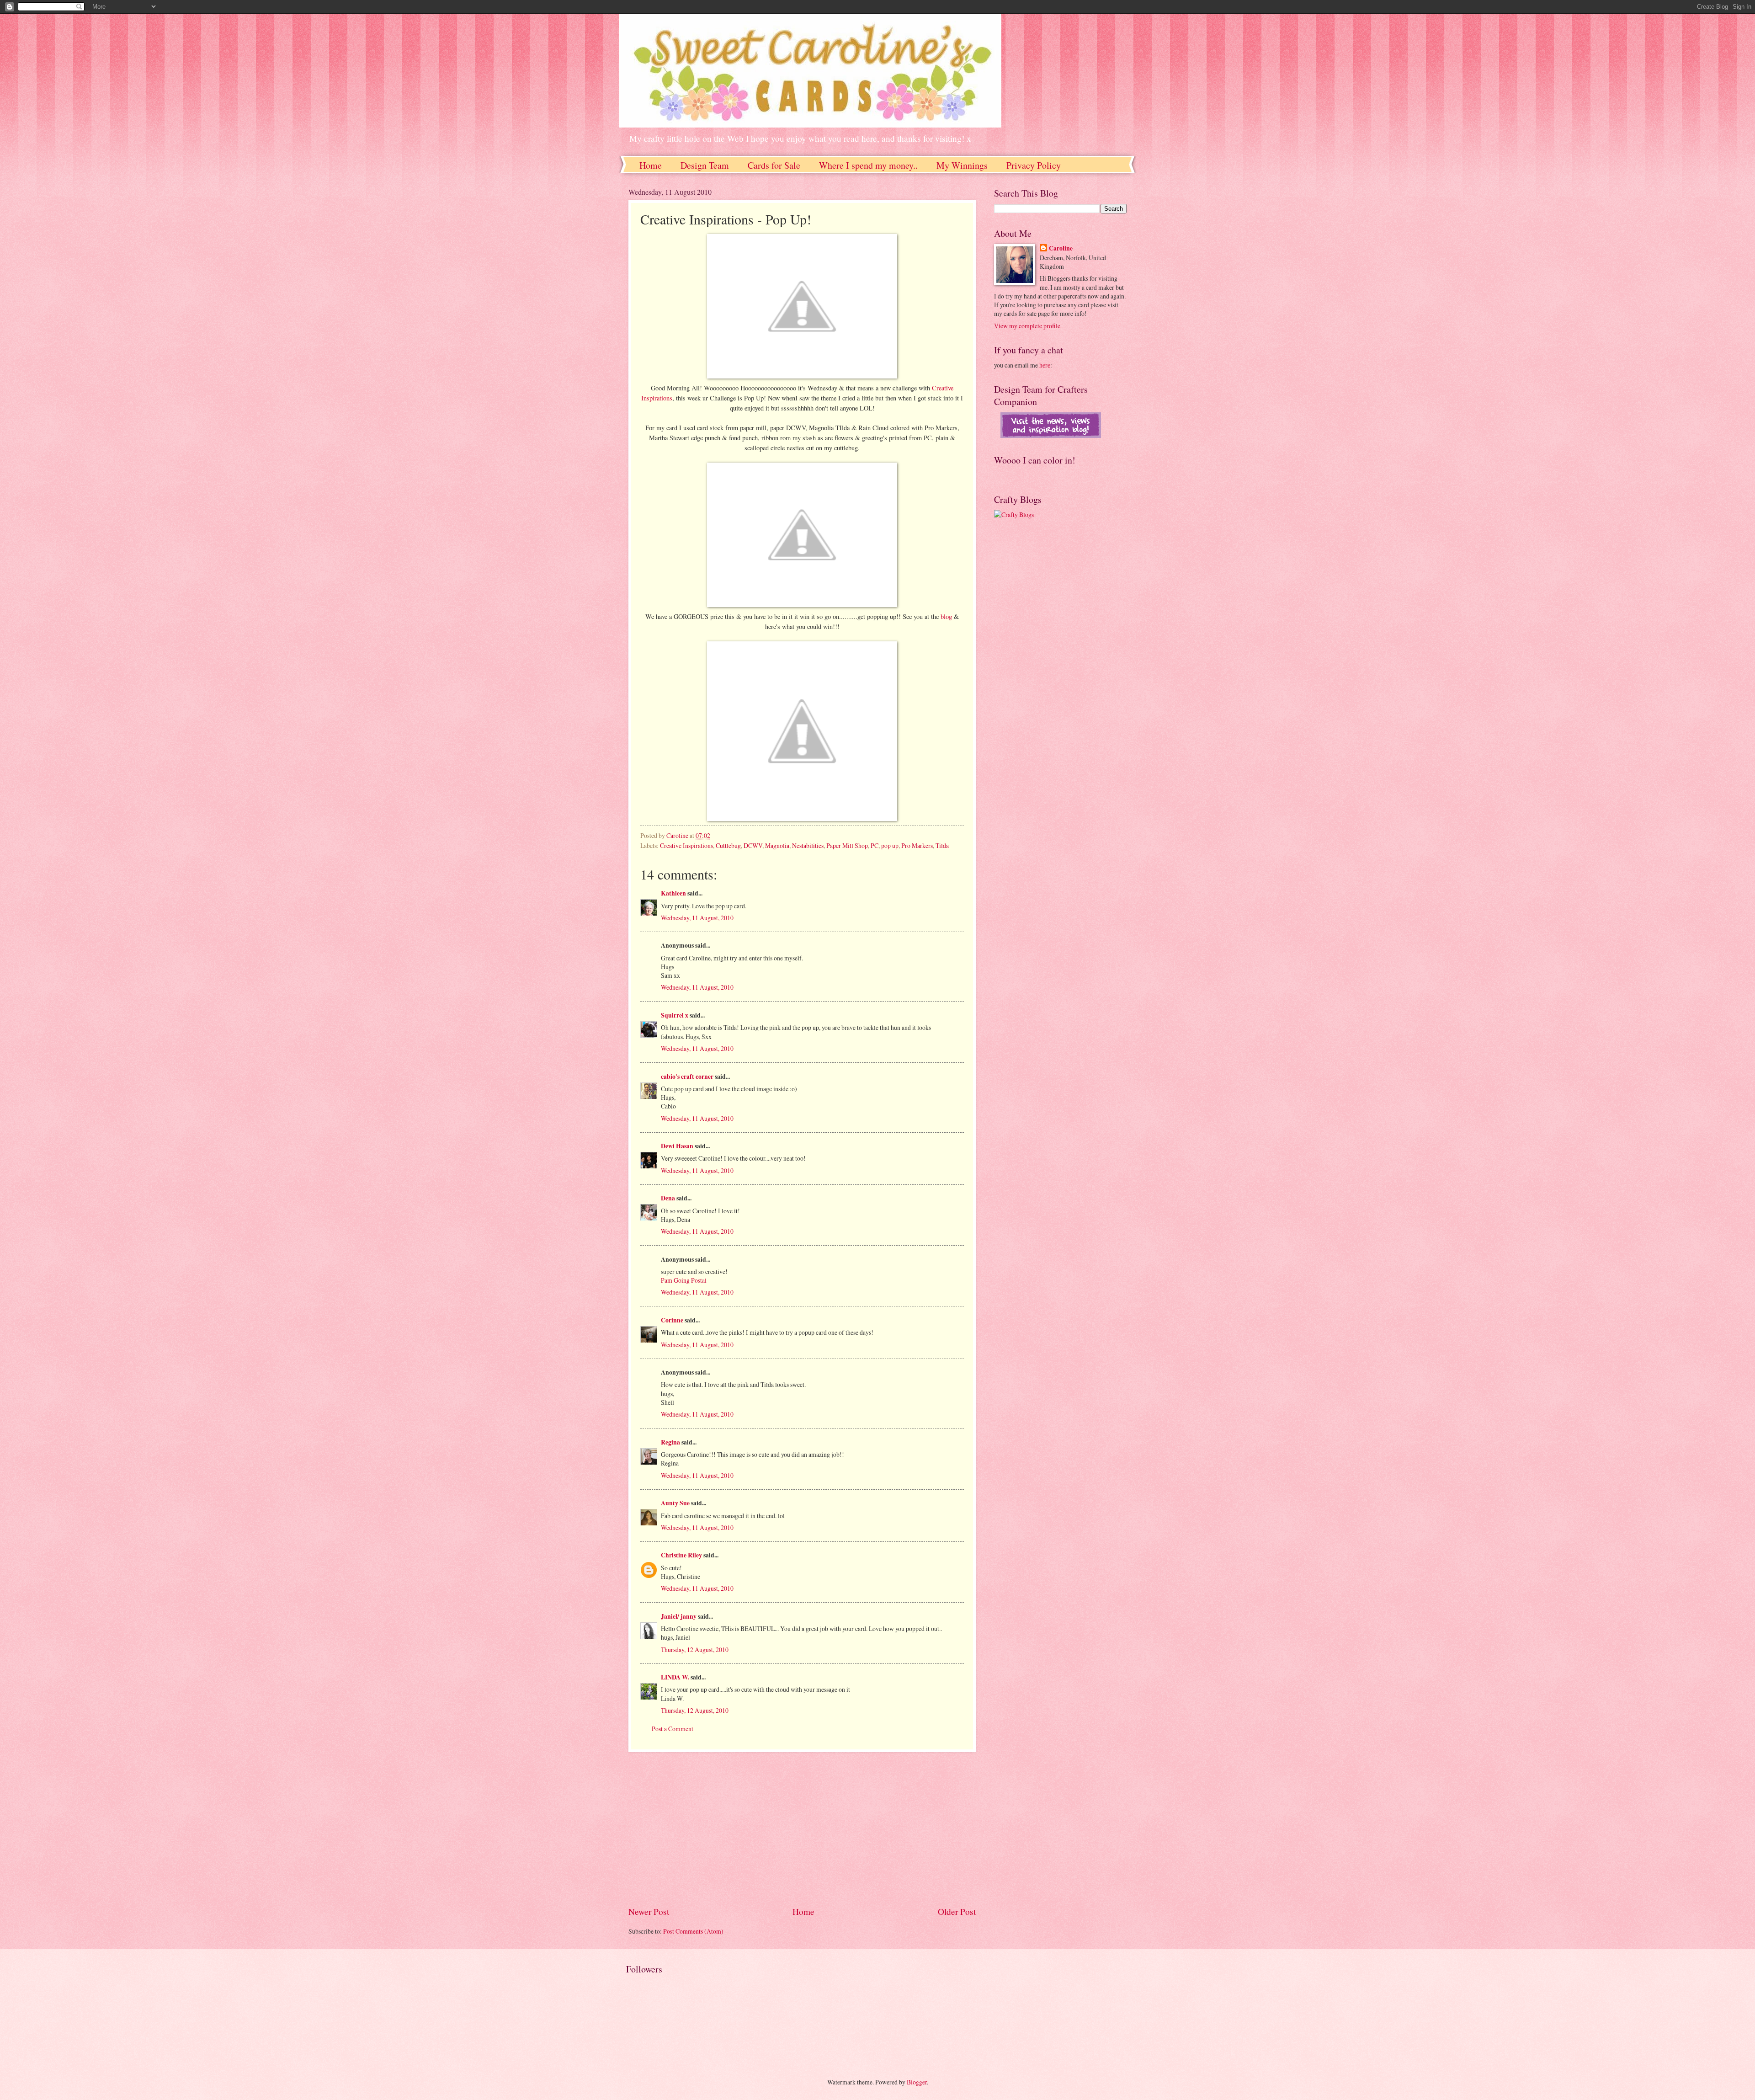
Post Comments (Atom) (693, 1931)
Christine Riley (681, 1555)
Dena (668, 1198)
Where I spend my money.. (868, 165)
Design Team (705, 165)
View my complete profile (1027, 326)
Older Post (957, 1911)
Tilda (942, 845)
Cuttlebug (728, 845)
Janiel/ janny (679, 1616)
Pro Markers (917, 845)
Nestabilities (808, 845)
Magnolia (777, 845)
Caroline (1061, 248)
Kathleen (673, 893)
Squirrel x (675, 1015)
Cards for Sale (774, 165)
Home (651, 165)
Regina (670, 1442)
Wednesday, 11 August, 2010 (697, 918)
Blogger (917, 2082)
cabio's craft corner (687, 1077)
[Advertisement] (802, 1829)
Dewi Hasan (677, 1146)
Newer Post (649, 1911)
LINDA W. (675, 1677)
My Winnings (962, 165)
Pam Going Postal (684, 1280)
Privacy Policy (1034, 165)
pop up (890, 845)
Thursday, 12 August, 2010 (695, 1650)
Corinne (672, 1320)
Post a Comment (673, 1729)
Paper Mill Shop (847, 845)
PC (875, 845)
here (1045, 365)
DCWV (753, 845)
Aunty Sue (675, 1503)
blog (947, 616)
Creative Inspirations (686, 845)
